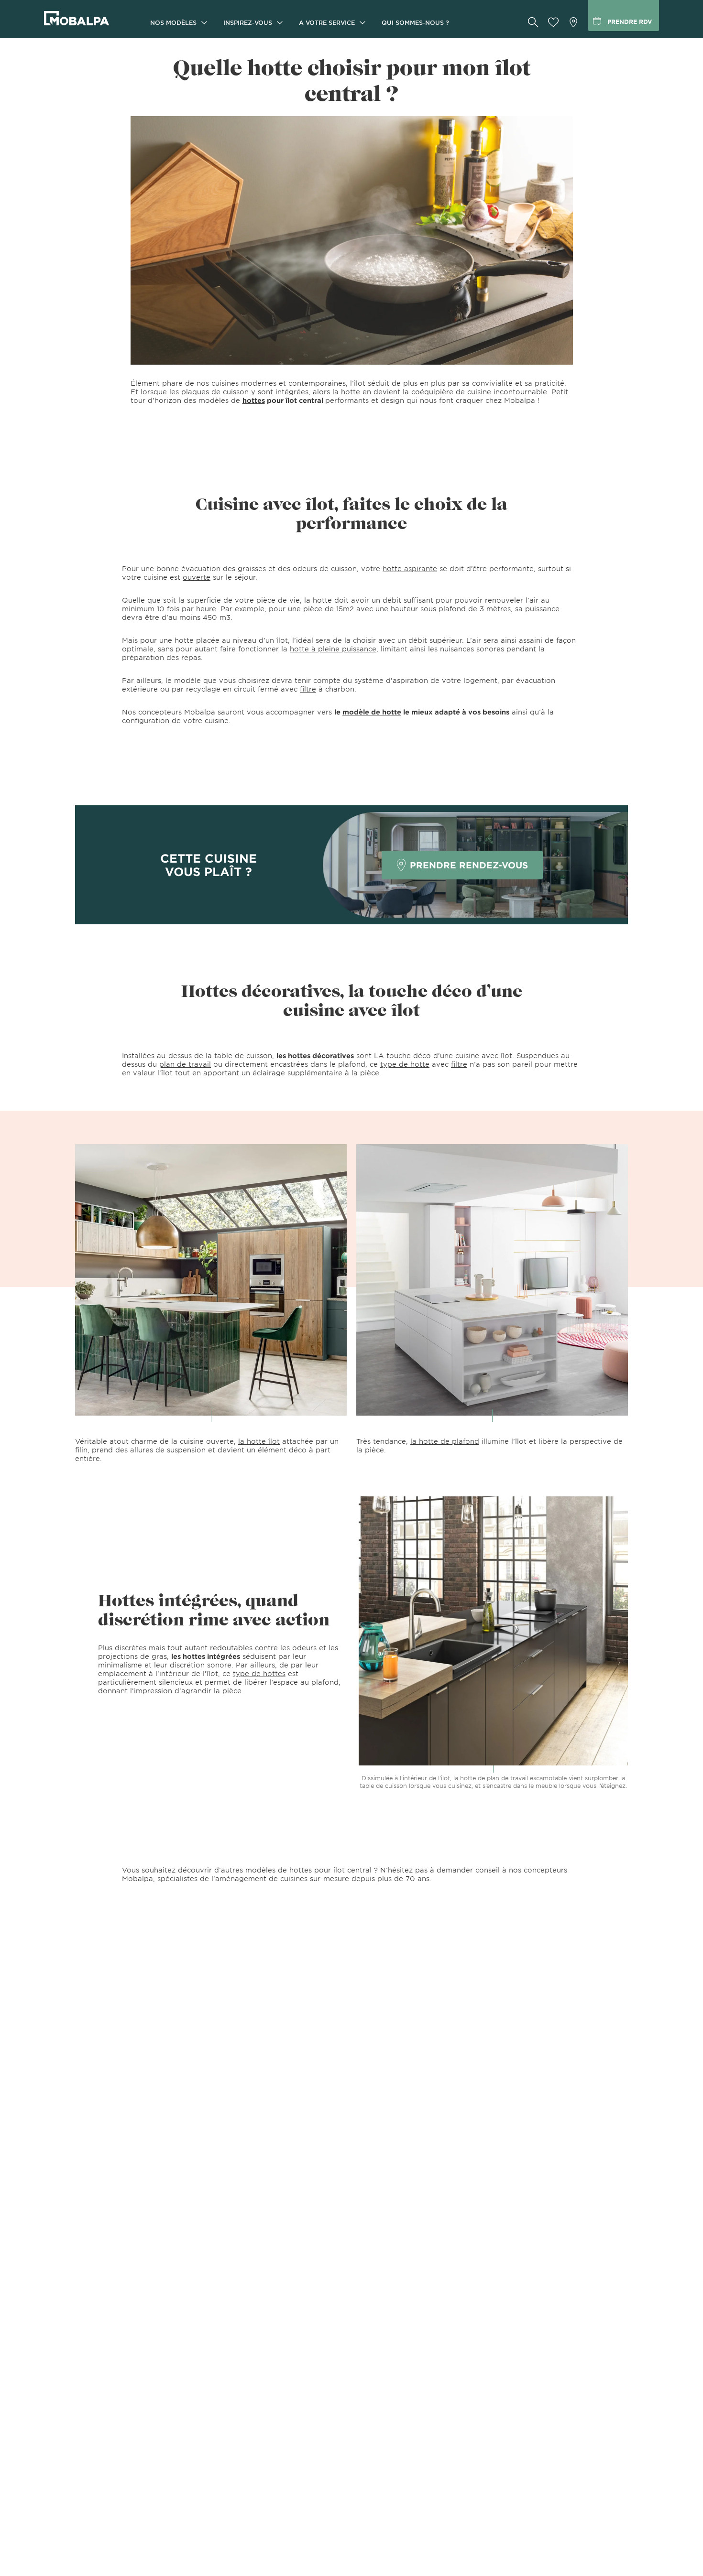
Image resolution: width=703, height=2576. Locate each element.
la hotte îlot (259, 1441)
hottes (254, 400)
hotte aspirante (410, 568)
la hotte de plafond (445, 1441)
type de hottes (259, 1673)
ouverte (197, 577)
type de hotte (405, 1064)
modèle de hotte (372, 712)
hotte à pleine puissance (333, 649)
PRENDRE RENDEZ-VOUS (469, 865)
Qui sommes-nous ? (415, 22)
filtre (308, 689)
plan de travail (185, 1064)
